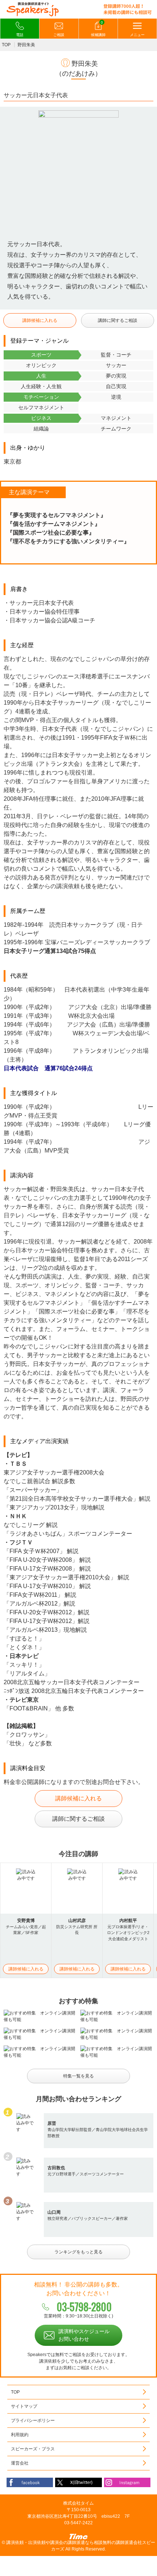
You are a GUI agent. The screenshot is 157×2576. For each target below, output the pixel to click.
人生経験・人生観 (41, 386)
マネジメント (116, 418)
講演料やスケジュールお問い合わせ (84, 2335)
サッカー (116, 365)
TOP (6, 45)
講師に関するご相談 (118, 320)
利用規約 (20, 2435)
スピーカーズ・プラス (33, 2449)
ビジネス (41, 418)
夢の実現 (116, 376)
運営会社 (20, 2463)
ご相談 (59, 35)
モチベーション (41, 397)
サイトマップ (24, 2406)
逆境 (116, 397)
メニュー (137, 35)
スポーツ (41, 355)
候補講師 (98, 29)
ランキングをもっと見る (78, 2252)
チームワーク (116, 429)
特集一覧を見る (78, 2076)
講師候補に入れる (40, 320)
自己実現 (116, 386)
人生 (41, 376)
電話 (20, 35)
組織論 (41, 429)
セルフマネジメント (41, 407)
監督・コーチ (116, 355)
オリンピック (41, 365)
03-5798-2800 (84, 2307)
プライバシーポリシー (33, 2421)
